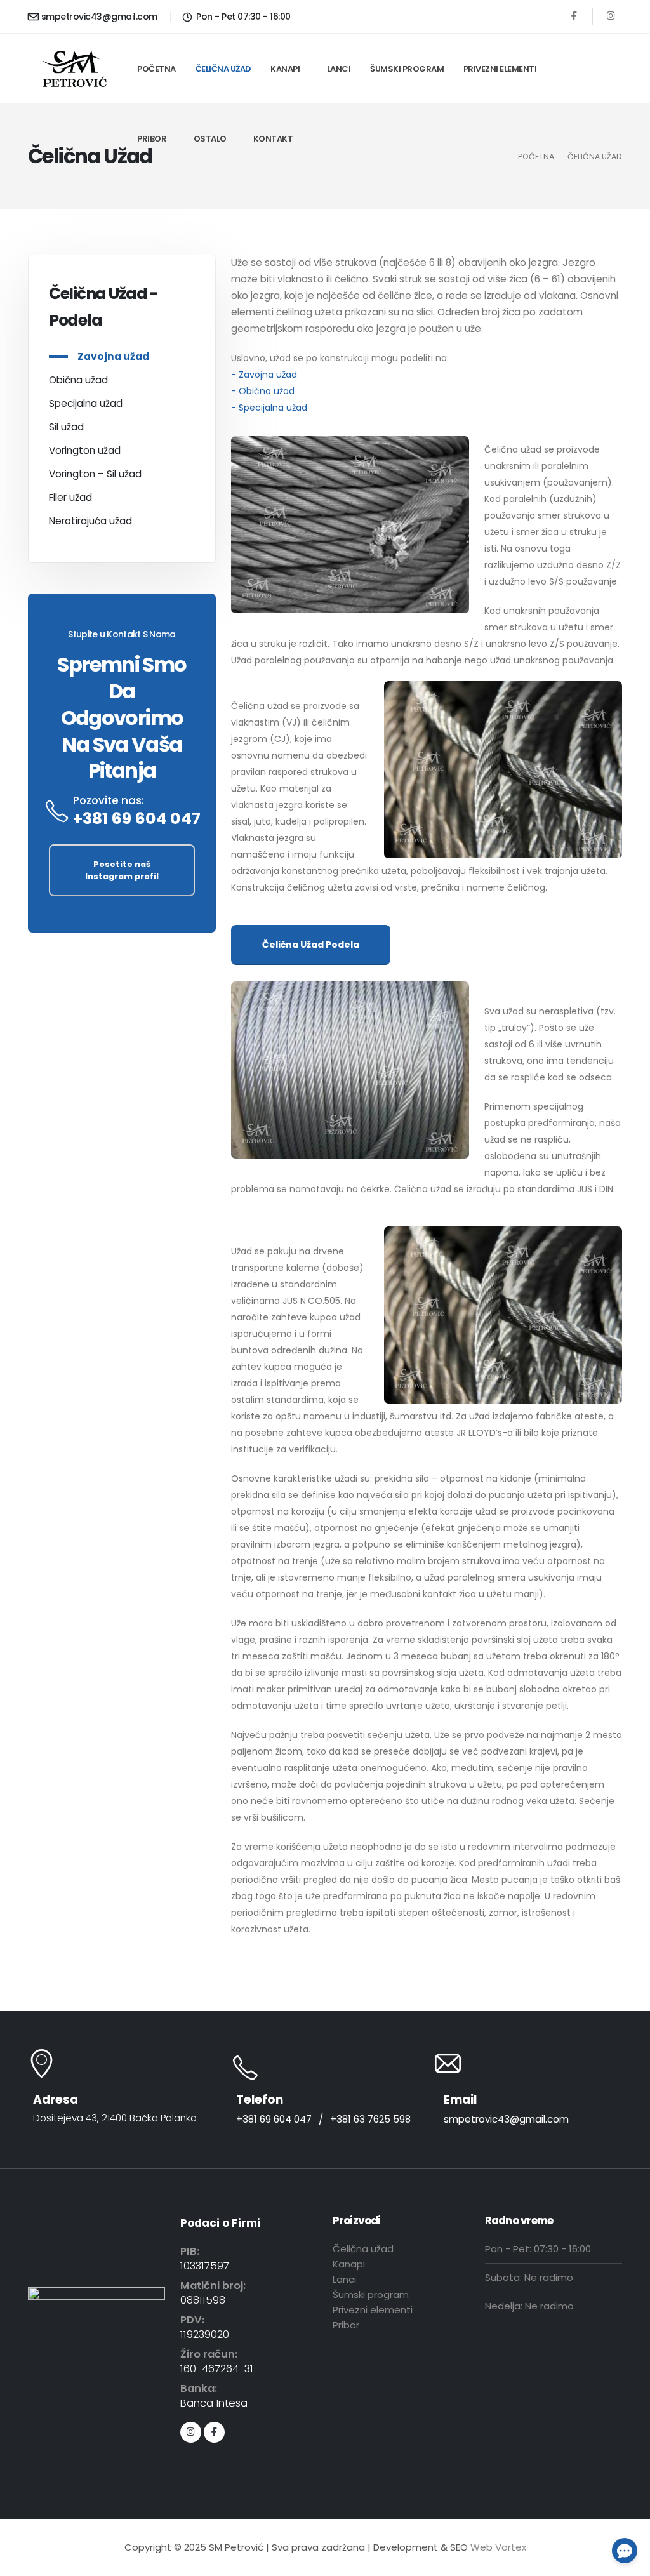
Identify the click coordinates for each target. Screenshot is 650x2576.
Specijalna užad (86, 403)
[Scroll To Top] (628, 2562)
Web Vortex (498, 2547)
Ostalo (210, 139)
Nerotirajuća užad (90, 521)
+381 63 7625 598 (370, 2119)
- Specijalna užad (269, 408)
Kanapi (285, 69)
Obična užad (78, 380)
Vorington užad (85, 450)
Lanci (339, 69)
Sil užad (66, 427)
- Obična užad (263, 391)
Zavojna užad (113, 356)
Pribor (152, 139)
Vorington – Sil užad (95, 474)
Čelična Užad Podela (311, 945)
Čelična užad (223, 69)
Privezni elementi (500, 69)
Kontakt (273, 139)
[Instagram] (611, 16)
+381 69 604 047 (137, 819)
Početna (156, 69)
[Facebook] (574, 16)
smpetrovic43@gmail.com (99, 17)
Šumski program (407, 69)
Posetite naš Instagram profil (122, 870)
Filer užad (70, 497)
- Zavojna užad (264, 375)
